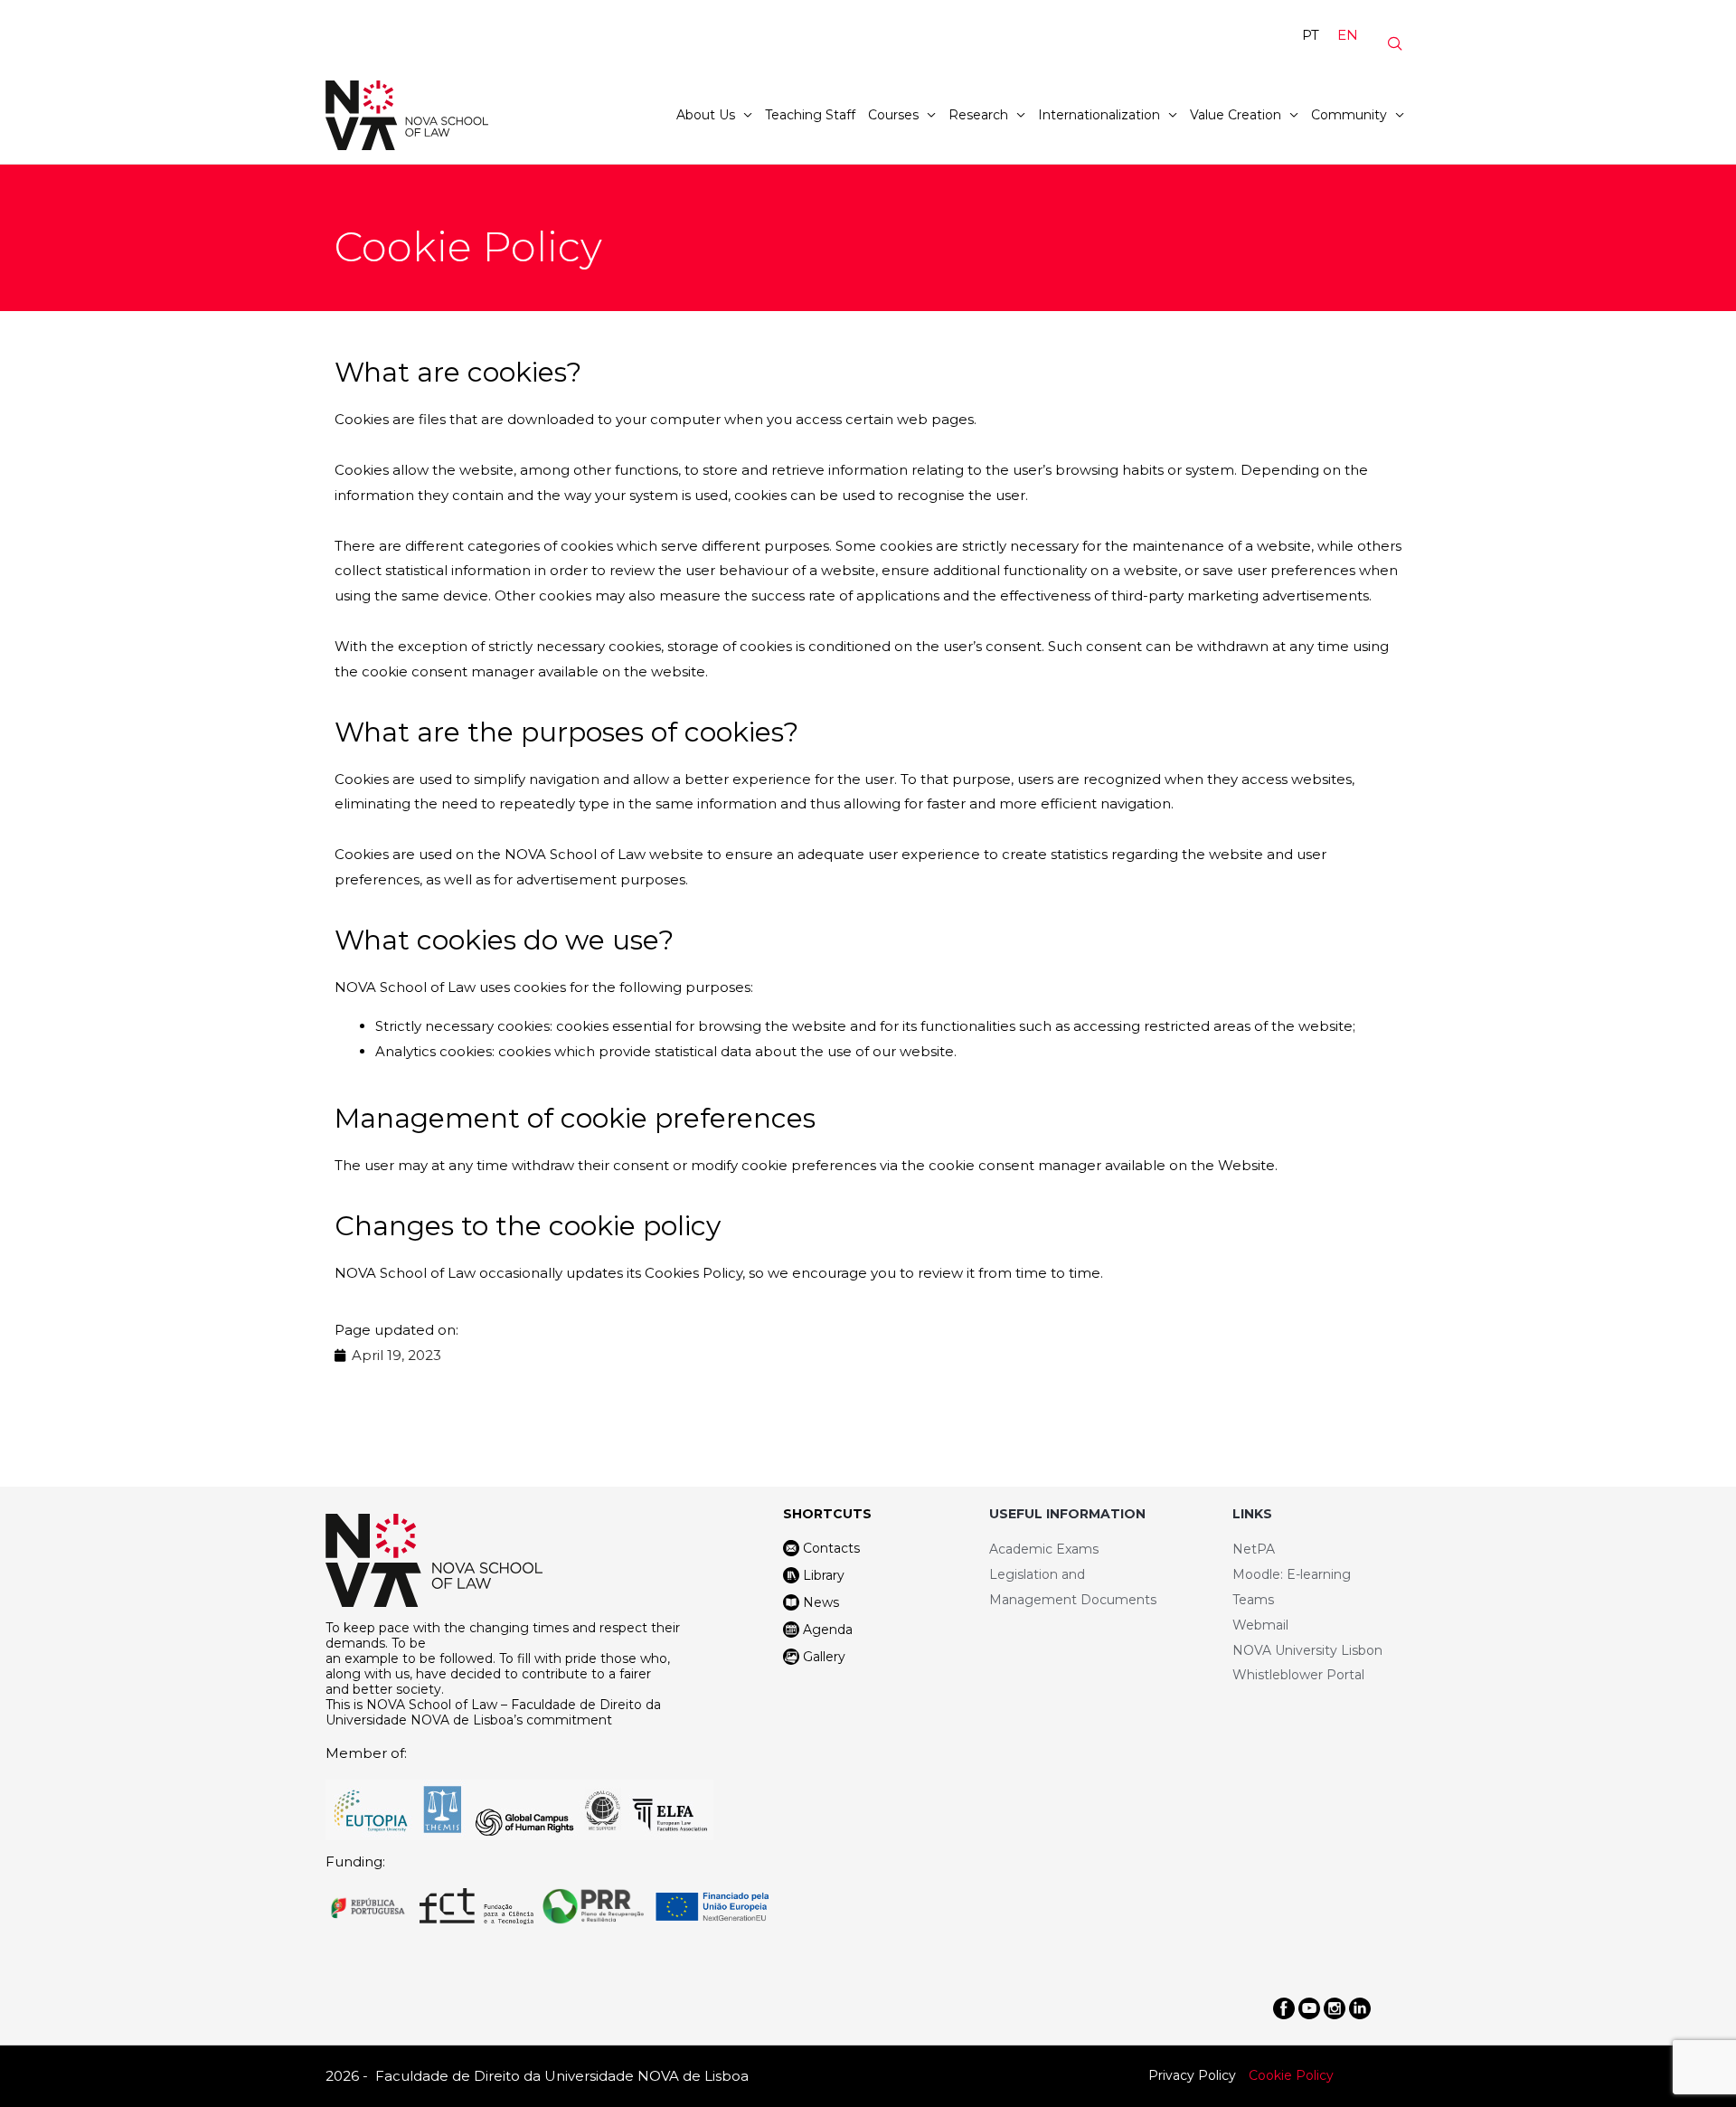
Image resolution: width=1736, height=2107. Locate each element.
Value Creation (1236, 115)
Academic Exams (1044, 1549)
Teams (1253, 1600)
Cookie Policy (1291, 2075)
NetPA (1254, 1549)
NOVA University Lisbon (1307, 1650)
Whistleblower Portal (1298, 1675)
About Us (706, 115)
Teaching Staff (810, 115)
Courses (893, 115)
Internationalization (1099, 115)
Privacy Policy (1192, 2075)
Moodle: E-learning (1292, 1574)
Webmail (1260, 1625)
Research (978, 115)
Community (1349, 115)
